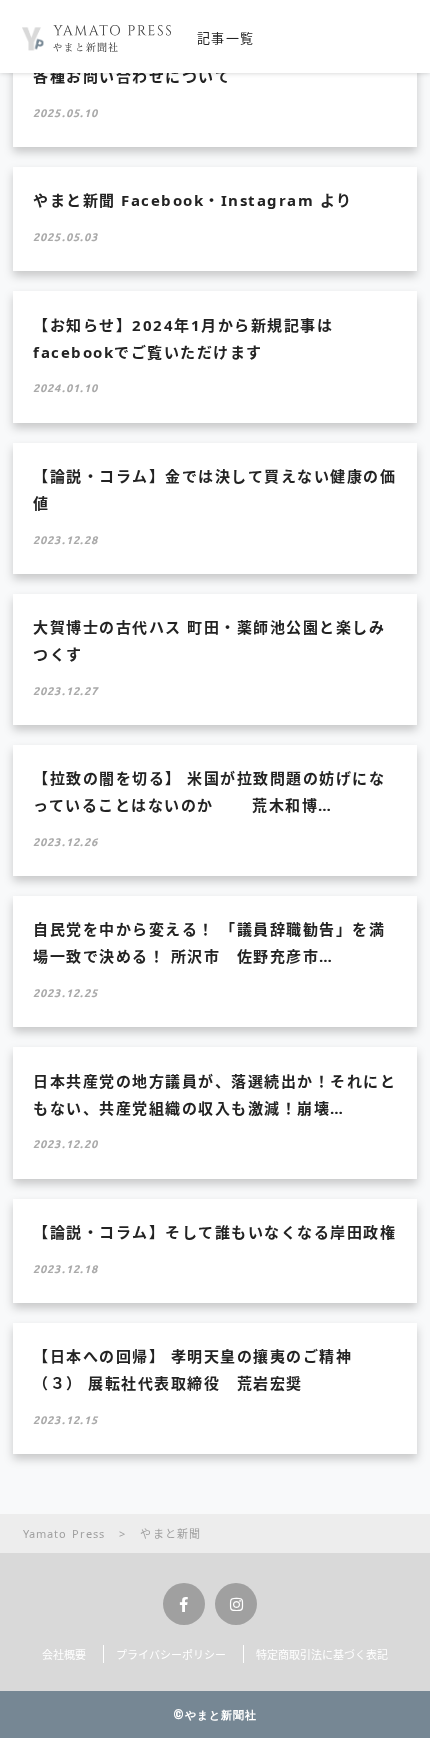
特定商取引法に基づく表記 (322, 1654)
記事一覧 (225, 38)
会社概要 (64, 1654)
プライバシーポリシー (171, 1654)
